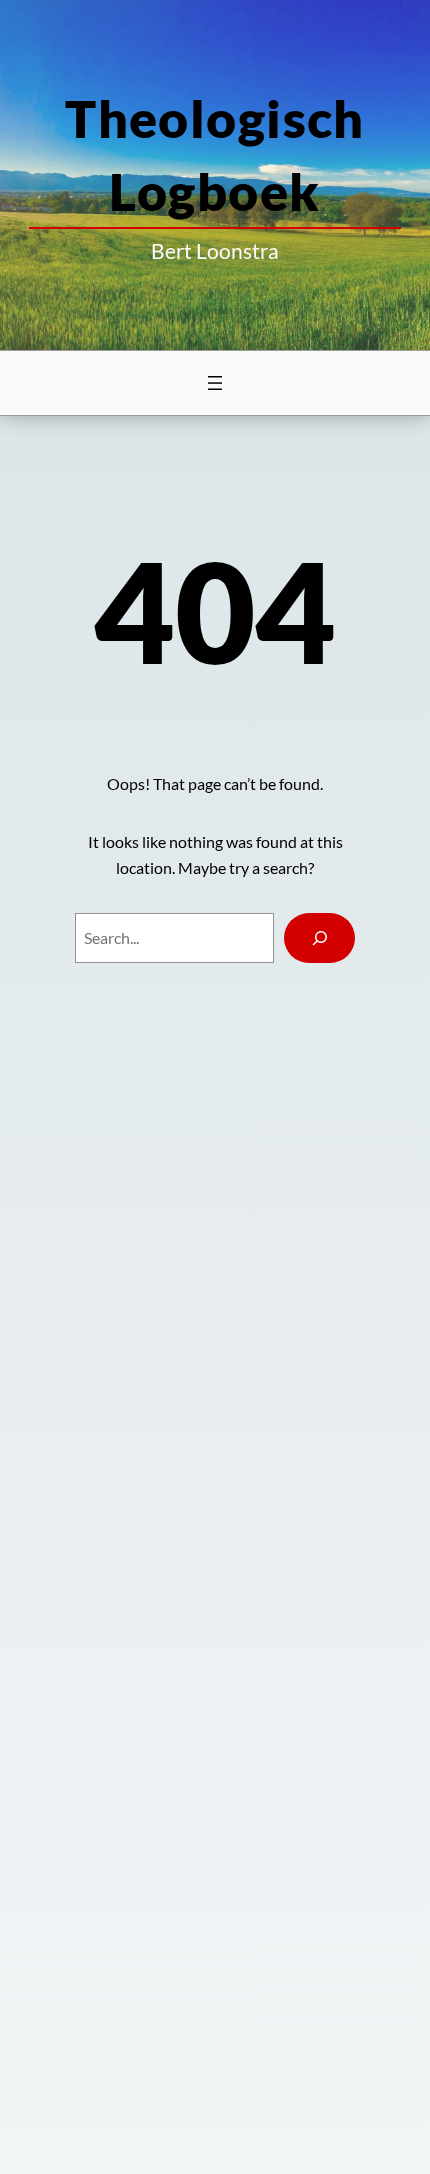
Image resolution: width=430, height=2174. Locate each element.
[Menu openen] (215, 383)
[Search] (319, 938)
